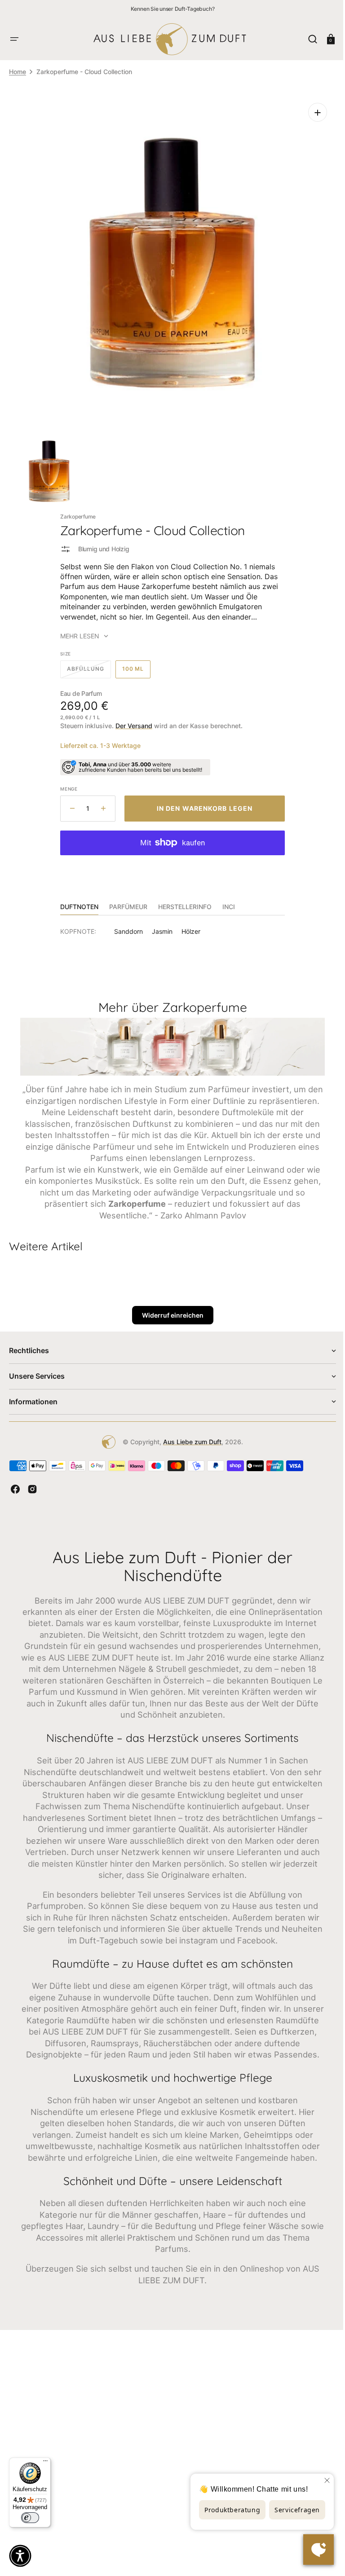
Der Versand (131, 719)
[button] (14, 39)
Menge (66, 782)
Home (18, 72)
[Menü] (45, 2463)
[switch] (30, 2518)
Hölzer (188, 925)
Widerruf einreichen (169, 1319)
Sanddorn (125, 925)
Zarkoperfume (75, 510)
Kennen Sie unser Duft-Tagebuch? (173, 9)
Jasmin (159, 925)
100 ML (133, 665)
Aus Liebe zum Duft (189, 1445)
